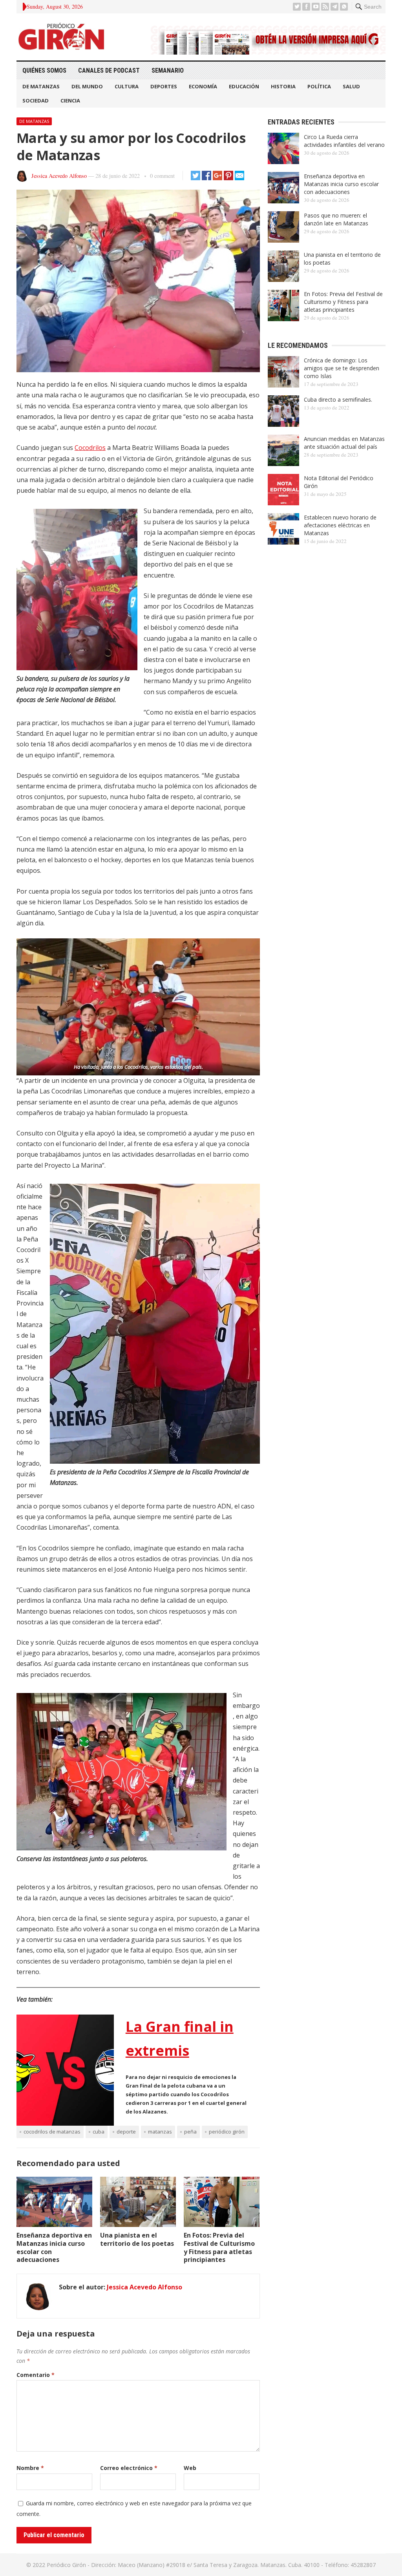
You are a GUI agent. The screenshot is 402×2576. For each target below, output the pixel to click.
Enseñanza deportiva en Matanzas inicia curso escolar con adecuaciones (54, 2247)
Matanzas (160, 2132)
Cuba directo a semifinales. (338, 399)
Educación (244, 86)
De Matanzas (41, 86)
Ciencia (70, 101)
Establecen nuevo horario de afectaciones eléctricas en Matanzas (340, 525)
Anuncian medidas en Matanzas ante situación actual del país (344, 443)
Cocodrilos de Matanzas (52, 2132)
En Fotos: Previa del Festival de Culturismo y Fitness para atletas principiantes (219, 2247)
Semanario (168, 70)
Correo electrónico (129, 2468)
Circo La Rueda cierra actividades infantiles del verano (344, 141)
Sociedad (36, 101)
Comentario (36, 2375)
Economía (203, 86)
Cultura (127, 86)
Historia (283, 86)
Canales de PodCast (109, 70)
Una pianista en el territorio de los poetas (137, 2239)
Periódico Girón (227, 2132)
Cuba (99, 2132)
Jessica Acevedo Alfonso (59, 176)
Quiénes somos (44, 70)
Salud (351, 86)
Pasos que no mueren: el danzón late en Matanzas (336, 219)
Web (190, 2468)
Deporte (126, 2132)
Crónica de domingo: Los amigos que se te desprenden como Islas (342, 368)
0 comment (162, 176)
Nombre (30, 2468)
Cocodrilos (90, 448)
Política (319, 86)
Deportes (164, 86)
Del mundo (87, 86)
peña (190, 2132)
